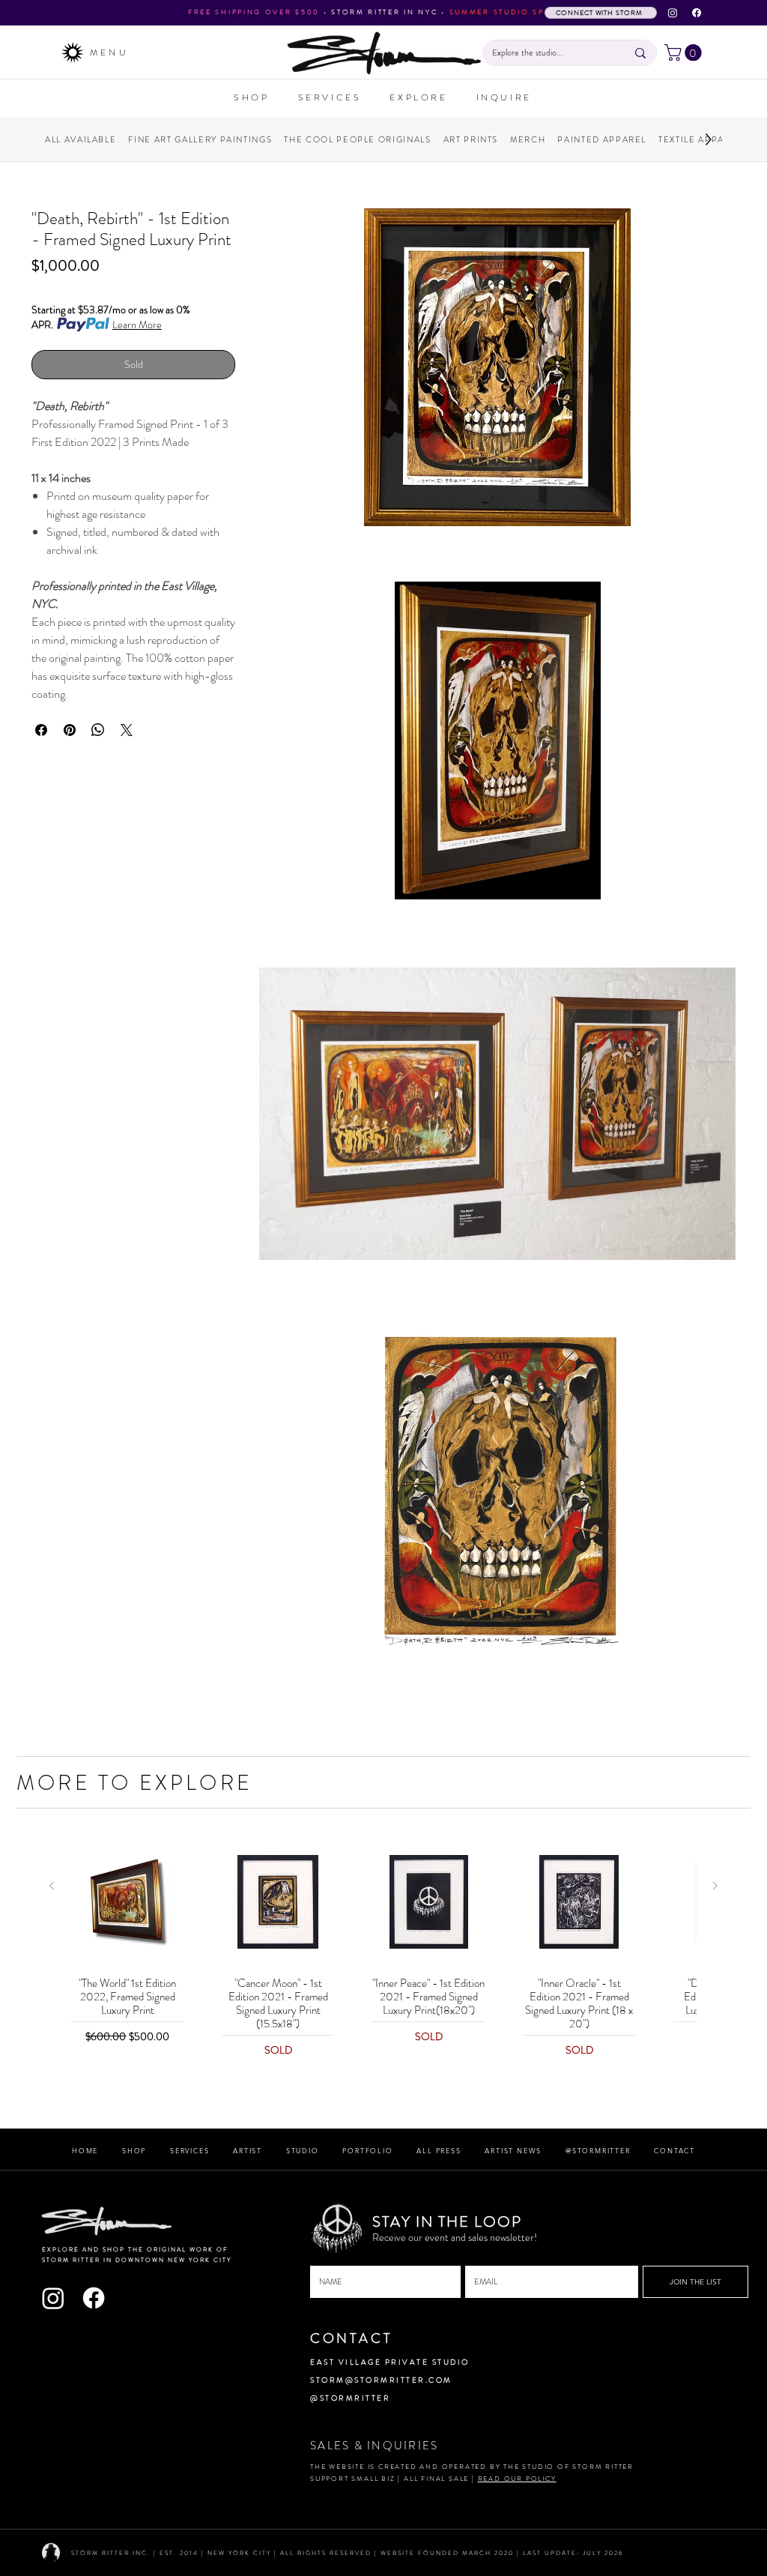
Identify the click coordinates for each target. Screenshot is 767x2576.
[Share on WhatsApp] (98, 730)
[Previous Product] (52, 1886)
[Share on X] (127, 730)
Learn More (137, 325)
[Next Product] (715, 1886)
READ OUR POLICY (517, 2479)
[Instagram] (673, 13)
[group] (383, 1949)
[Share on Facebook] (41, 730)
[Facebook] (697, 13)
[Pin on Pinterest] (70, 730)
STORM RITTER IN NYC (384, 12)
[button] (685, 52)
